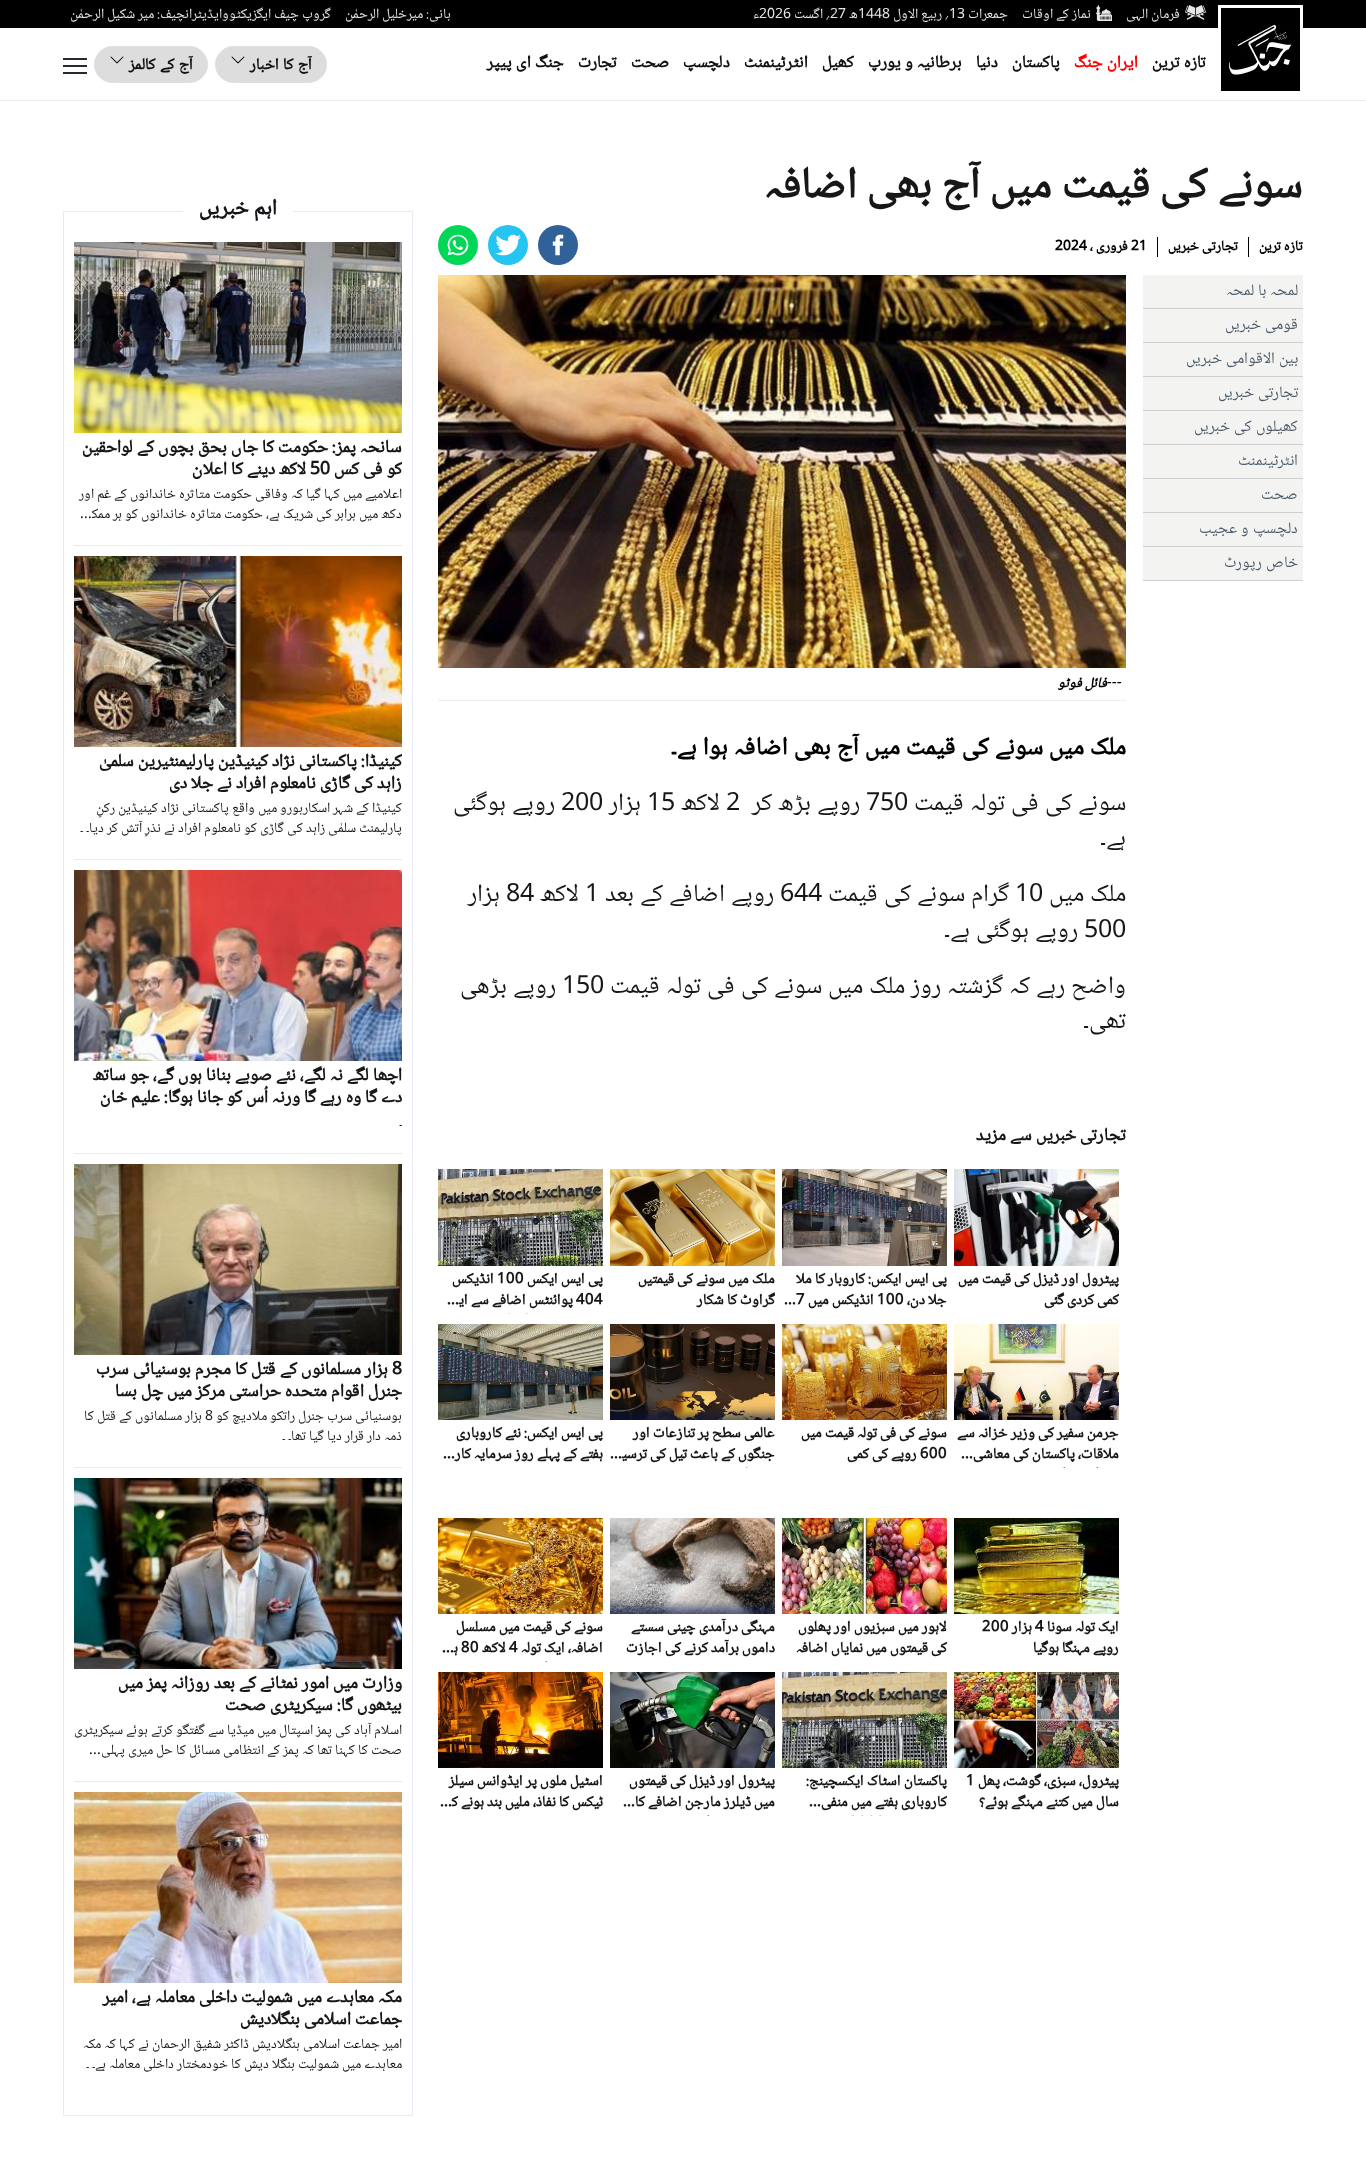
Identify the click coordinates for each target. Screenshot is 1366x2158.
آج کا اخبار (279, 65)
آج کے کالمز (159, 65)
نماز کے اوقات (1056, 15)
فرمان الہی (1153, 15)
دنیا (987, 63)
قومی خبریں (1261, 325)
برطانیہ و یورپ (915, 63)
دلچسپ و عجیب (1248, 529)
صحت (650, 63)
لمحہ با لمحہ (1262, 291)
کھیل (838, 63)
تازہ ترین (1179, 63)
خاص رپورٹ (1261, 563)
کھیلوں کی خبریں (1246, 427)
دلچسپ (706, 63)
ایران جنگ (1106, 63)
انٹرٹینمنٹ (776, 63)
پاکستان (1036, 63)
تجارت (597, 63)
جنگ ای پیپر (525, 63)
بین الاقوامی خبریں (1242, 359)
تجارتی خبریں (1203, 247)
